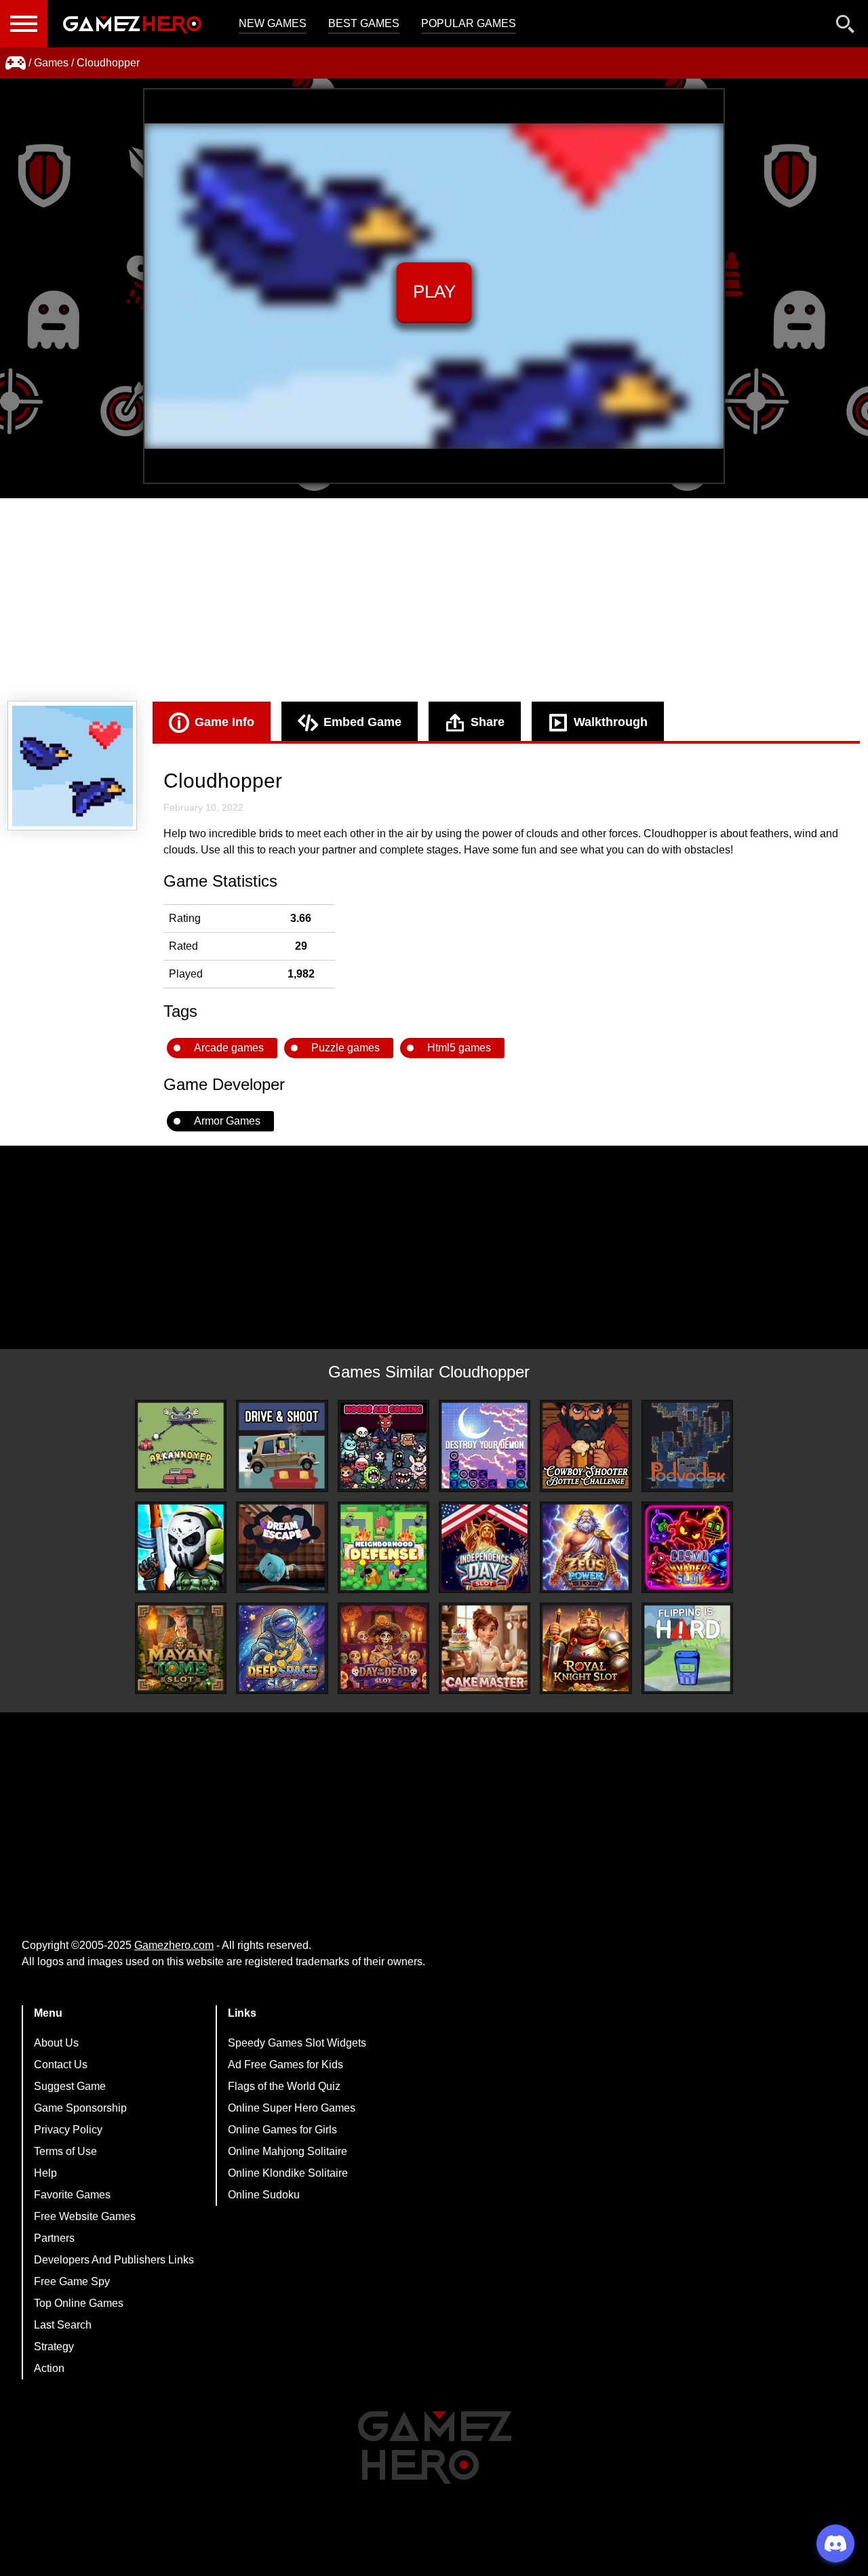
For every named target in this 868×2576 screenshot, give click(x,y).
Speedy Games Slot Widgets (297, 2043)
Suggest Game (70, 2086)
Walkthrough (611, 722)
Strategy (54, 2347)
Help (45, 2173)
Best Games (364, 23)
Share (488, 722)
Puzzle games (346, 1048)
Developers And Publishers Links (114, 2260)
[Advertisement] (434, 600)
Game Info (224, 722)
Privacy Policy (68, 2130)
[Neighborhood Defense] (383, 1547)
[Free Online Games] (16, 63)
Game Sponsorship (80, 2108)
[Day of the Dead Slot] (383, 1648)
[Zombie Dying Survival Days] (181, 1547)
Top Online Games (79, 2303)
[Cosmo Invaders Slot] (687, 1547)
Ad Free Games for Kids (285, 2065)
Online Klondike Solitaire (288, 2173)
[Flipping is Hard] (687, 1648)
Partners (54, 2238)
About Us (56, 2043)
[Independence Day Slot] (485, 1547)
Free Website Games (85, 2216)
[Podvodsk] (687, 1446)
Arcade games (229, 1048)
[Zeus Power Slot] (586, 1547)
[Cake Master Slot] (485, 1648)
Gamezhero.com (174, 1945)
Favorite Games (72, 2195)
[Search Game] (846, 27)
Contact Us (61, 2065)
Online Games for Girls (282, 2130)
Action (49, 2368)
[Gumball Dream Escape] (282, 1547)
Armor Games (227, 1121)
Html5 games (459, 1048)
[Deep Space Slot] (282, 1648)
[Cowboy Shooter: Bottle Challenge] (586, 1446)
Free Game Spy (72, 2281)
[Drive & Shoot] (282, 1446)
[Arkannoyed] (181, 1446)
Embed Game (362, 722)
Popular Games (469, 23)
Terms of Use (65, 2151)
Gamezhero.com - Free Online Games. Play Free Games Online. (132, 24)
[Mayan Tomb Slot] (181, 1648)
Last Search (63, 2325)
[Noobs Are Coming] (383, 1446)
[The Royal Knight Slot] (586, 1648)
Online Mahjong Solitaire (288, 2151)
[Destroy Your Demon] (485, 1446)
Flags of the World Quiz (284, 2086)
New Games (273, 23)
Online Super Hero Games (292, 2108)
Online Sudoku (264, 2195)
